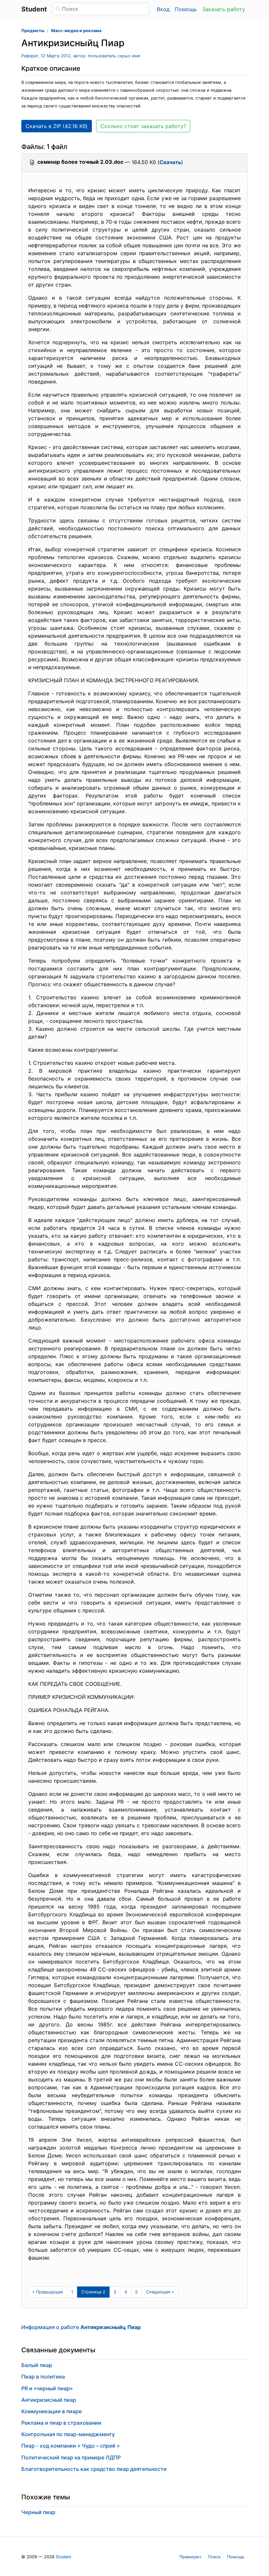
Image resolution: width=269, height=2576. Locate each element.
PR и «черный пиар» (47, 2388)
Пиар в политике (43, 2377)
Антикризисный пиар (49, 2400)
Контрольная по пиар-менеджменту (68, 2434)
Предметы (33, 31)
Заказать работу (224, 9)
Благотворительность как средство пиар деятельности (94, 2469)
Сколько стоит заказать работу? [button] (143, 126)
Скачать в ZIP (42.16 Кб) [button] (57, 126)
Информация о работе (81, 2327)
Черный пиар (38, 2512)
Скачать (170, 162)
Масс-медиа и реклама (76, 31)
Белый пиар (37, 2365)
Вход (163, 9)
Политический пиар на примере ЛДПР (71, 2457)
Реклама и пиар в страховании (61, 2423)
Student (63, 2557)
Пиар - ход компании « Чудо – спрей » (71, 2446)
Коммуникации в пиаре (52, 2411)
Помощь (186, 9)
